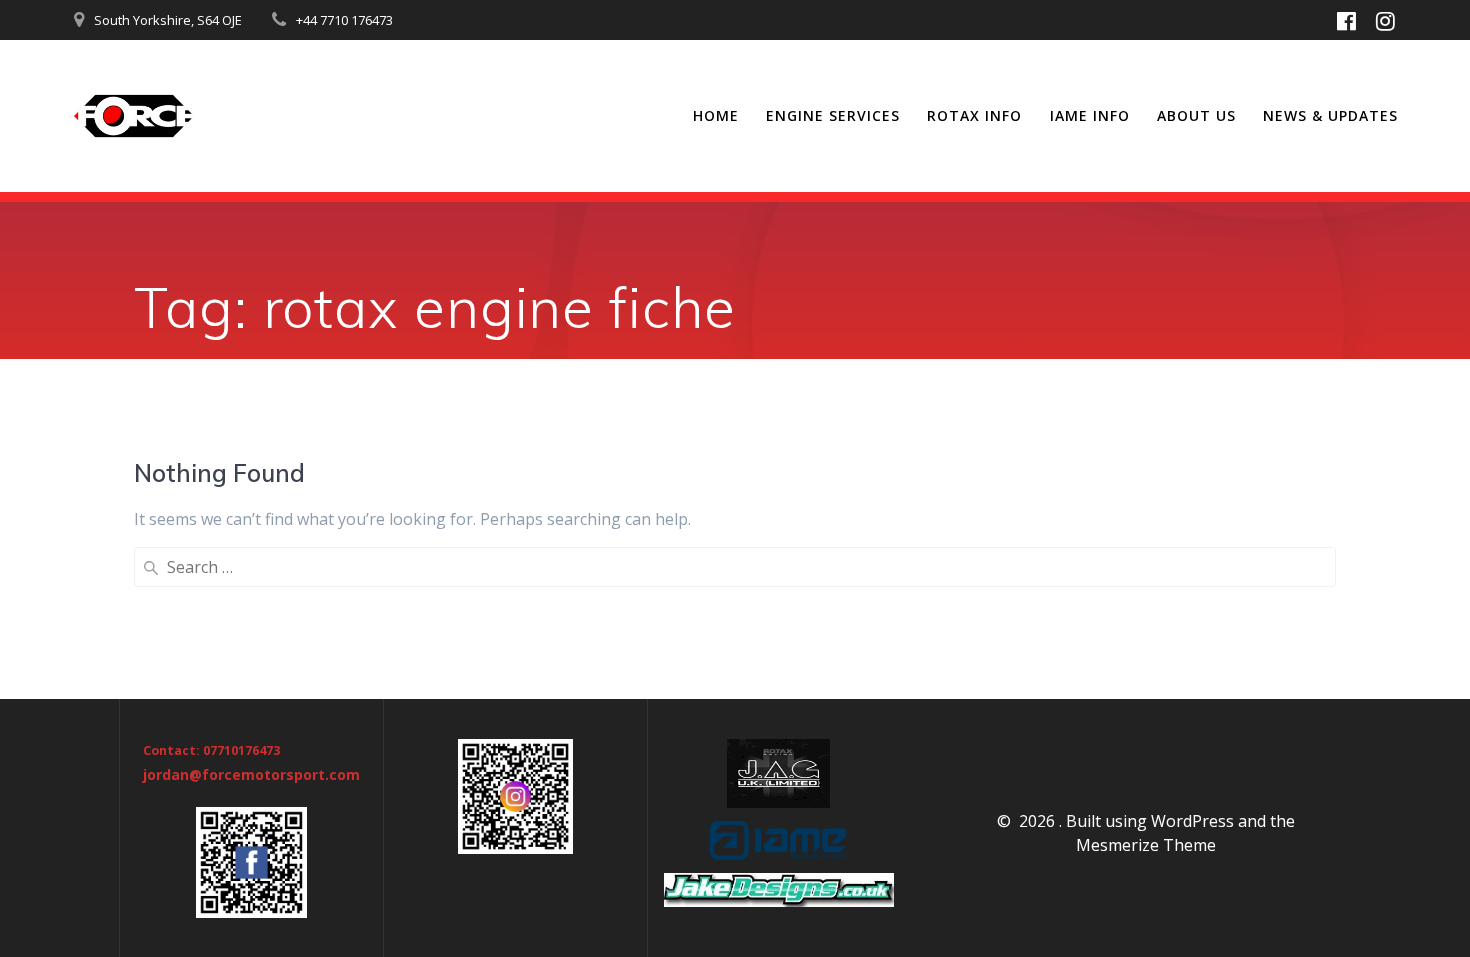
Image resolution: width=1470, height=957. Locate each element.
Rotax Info (974, 115)
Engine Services (833, 115)
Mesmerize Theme (1146, 845)
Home (716, 115)
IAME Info (1090, 115)
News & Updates (1330, 115)
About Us (1196, 115)
